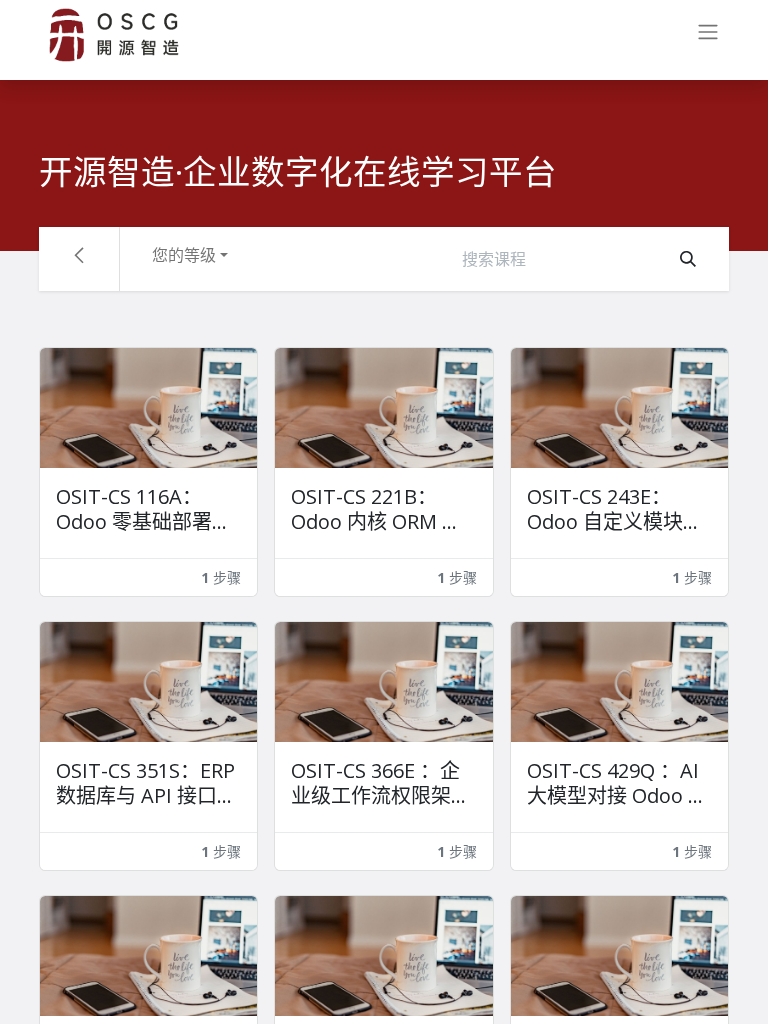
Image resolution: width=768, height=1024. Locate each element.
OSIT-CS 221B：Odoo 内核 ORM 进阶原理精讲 (376, 509)
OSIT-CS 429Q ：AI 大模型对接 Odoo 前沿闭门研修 (617, 783)
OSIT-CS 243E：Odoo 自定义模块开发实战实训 (615, 509)
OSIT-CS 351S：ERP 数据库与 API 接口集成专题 (146, 783)
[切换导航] (708, 35)
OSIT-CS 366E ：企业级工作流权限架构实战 (381, 783)
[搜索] (688, 259)
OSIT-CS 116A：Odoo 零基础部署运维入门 (144, 509)
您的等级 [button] (184, 255)
